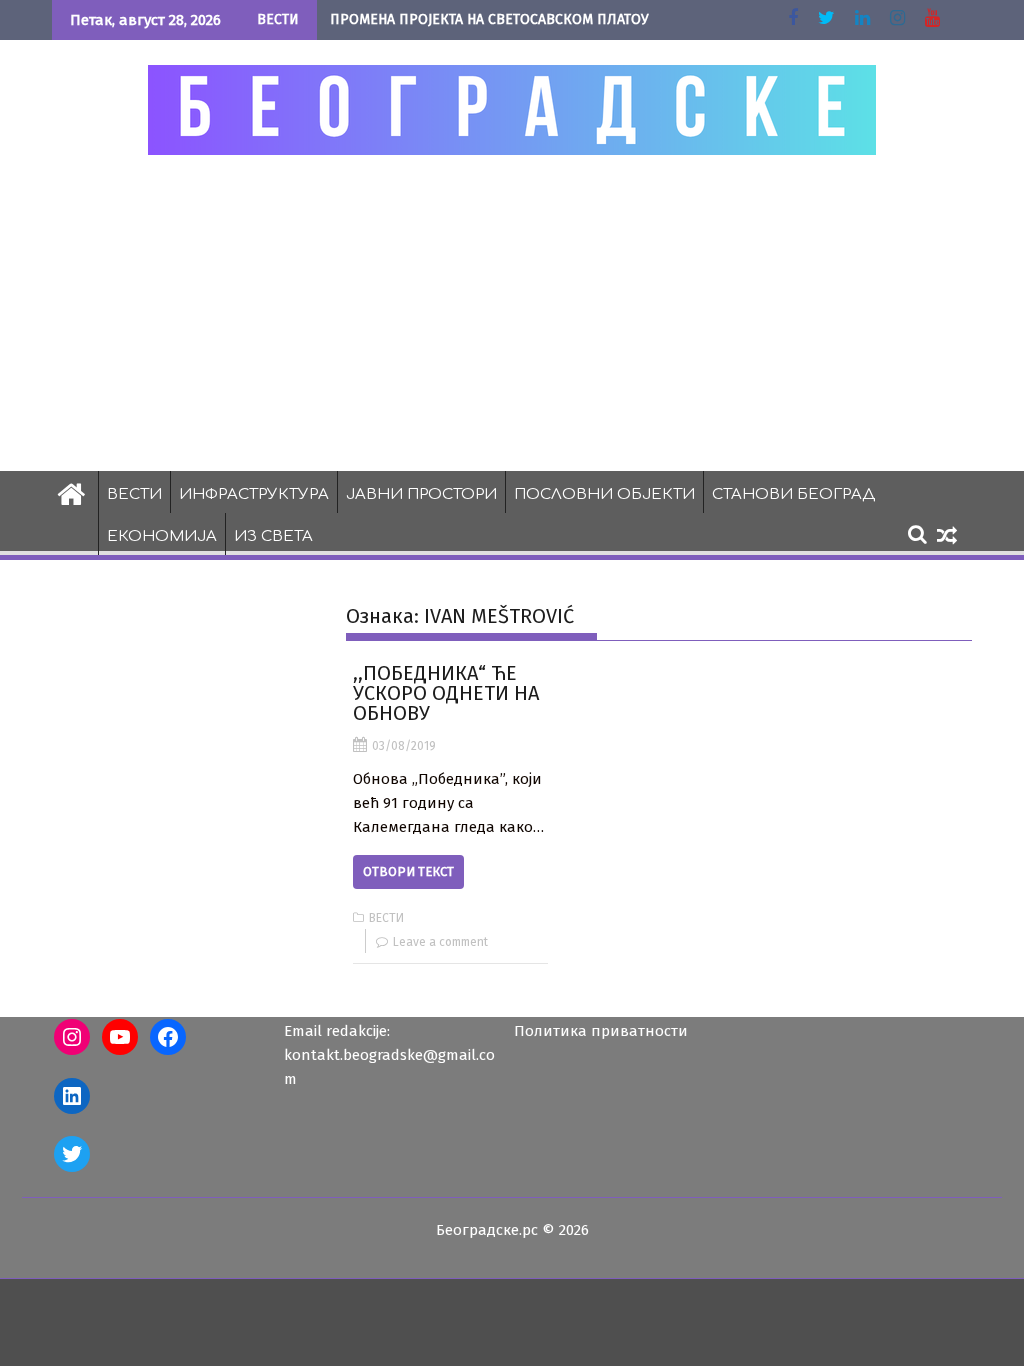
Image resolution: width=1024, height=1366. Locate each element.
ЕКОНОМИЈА (162, 536)
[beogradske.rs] (71, 492)
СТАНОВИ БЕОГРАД (793, 494)
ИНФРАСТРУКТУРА (254, 494)
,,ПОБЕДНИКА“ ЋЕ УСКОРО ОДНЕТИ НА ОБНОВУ (446, 693)
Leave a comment (440, 942)
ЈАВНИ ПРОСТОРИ (421, 494)
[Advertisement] (512, 312)
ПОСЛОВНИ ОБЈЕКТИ (604, 494)
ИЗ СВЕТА (273, 536)
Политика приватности (601, 1031)
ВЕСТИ (134, 494)
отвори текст (408, 871)
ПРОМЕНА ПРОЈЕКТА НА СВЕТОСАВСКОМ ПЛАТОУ (489, 19)
